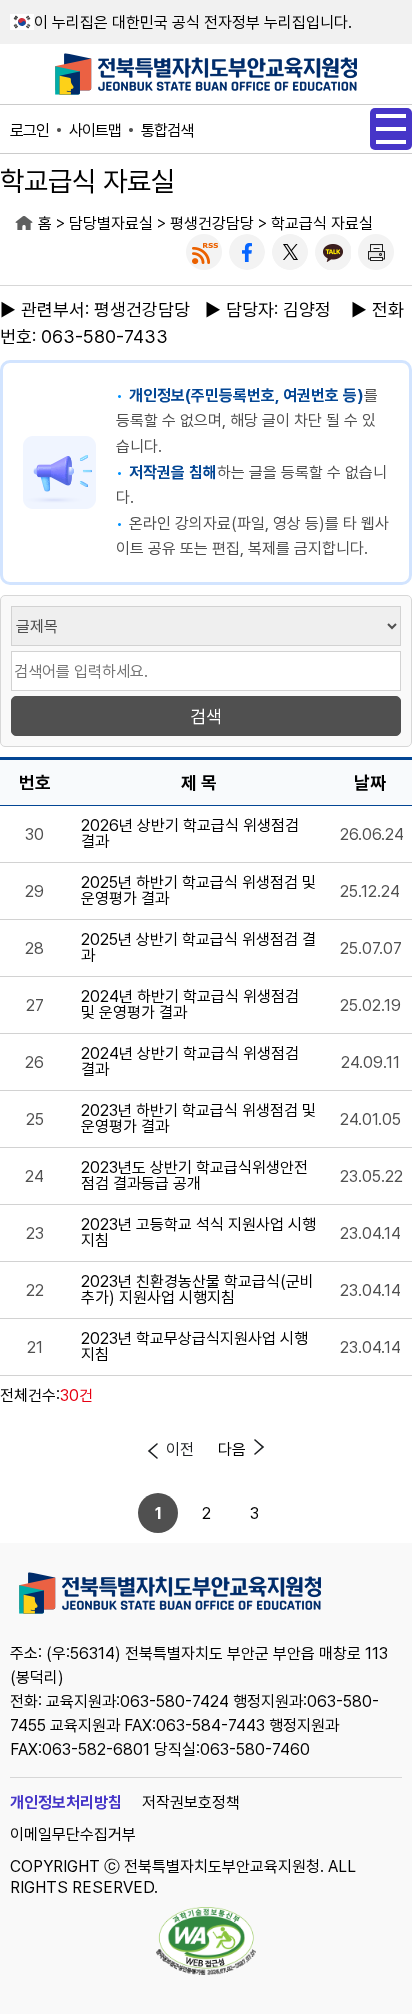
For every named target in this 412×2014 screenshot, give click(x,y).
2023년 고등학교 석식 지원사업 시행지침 (198, 1233)
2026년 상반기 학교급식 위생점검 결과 (190, 834)
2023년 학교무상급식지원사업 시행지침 (194, 1347)
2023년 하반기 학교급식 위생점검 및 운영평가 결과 (198, 1119)
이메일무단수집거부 (73, 1834)
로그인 (29, 130)
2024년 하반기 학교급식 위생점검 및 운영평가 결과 (190, 1005)
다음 (232, 1449)
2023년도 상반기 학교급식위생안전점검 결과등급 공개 (194, 1176)
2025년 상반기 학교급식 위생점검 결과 (198, 948)
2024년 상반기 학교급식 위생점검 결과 (190, 1062)
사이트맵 (95, 130)
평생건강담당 (212, 223)
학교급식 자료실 (322, 223)
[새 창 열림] (204, 252)
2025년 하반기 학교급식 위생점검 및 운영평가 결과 (198, 891)
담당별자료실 (111, 223)
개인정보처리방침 (66, 1802)
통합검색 (167, 130)
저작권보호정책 (191, 1802)
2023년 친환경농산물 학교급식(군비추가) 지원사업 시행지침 (197, 1290)
